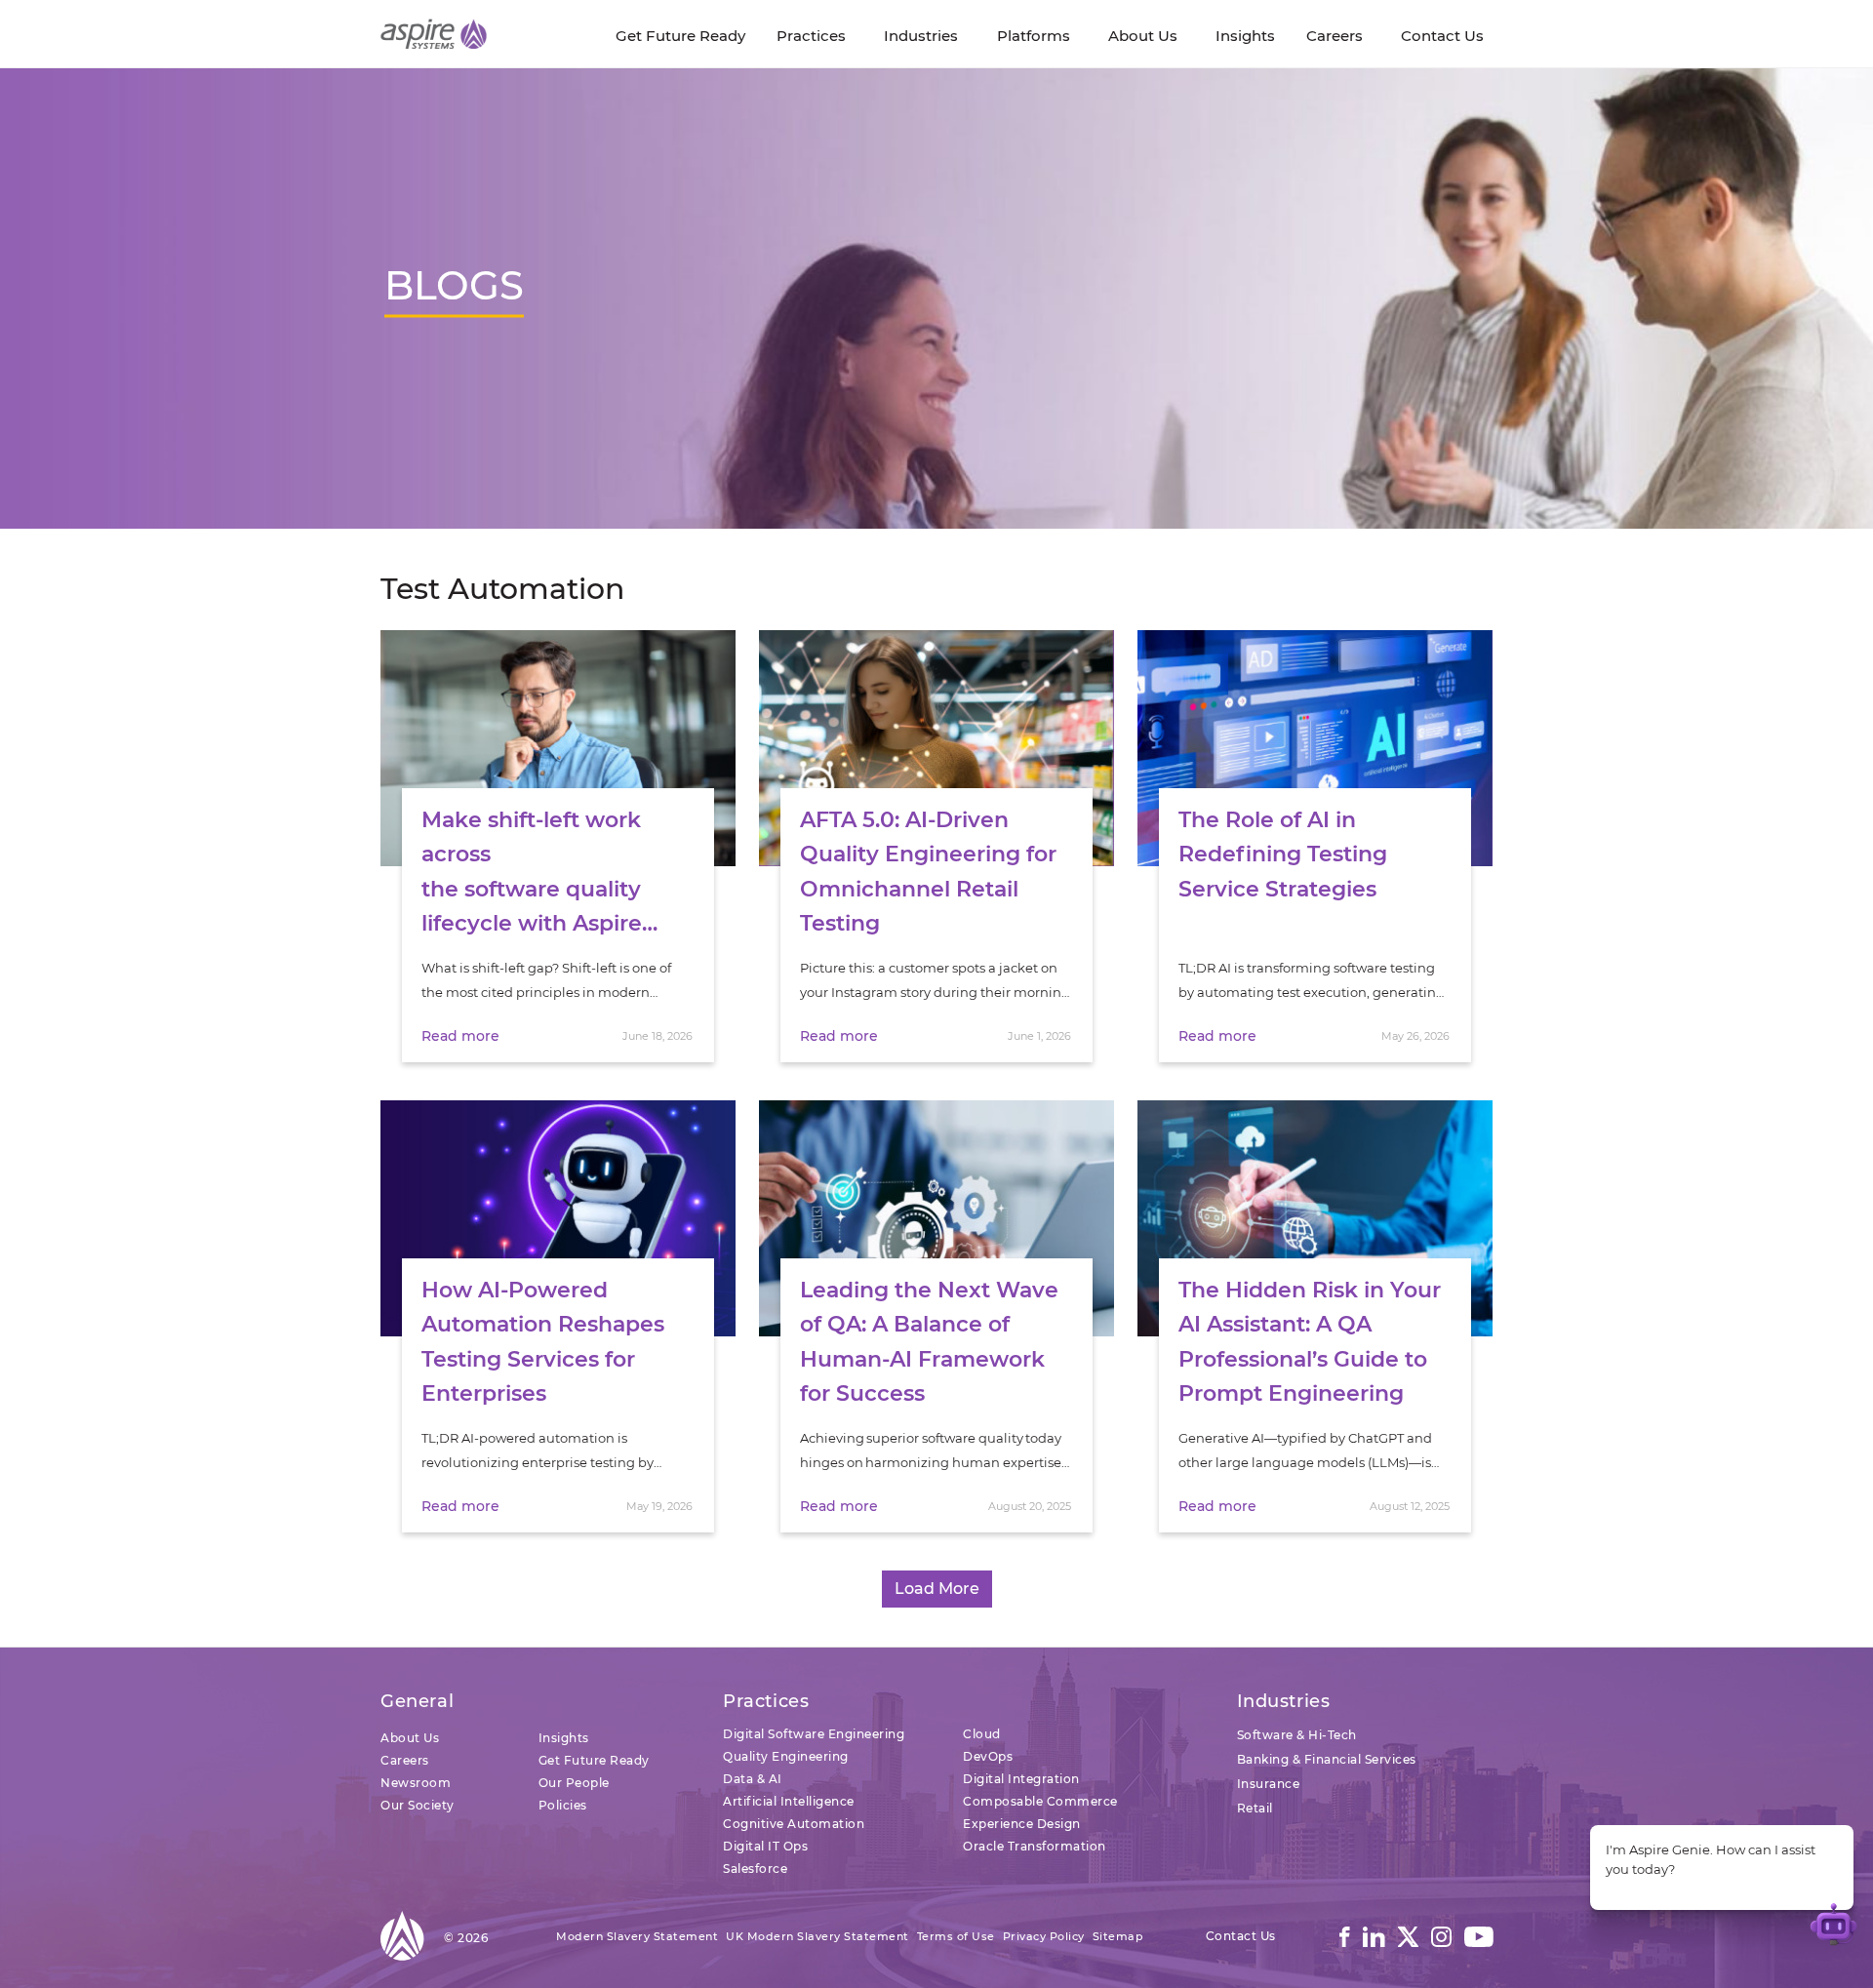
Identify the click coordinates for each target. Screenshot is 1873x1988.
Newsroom (416, 1783)
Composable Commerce (1040, 1801)
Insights (564, 1738)
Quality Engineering (786, 1756)
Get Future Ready (594, 1760)
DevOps (988, 1756)
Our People (574, 1783)
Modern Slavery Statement (637, 1936)
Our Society (418, 1805)
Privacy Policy (1044, 1936)
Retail (1255, 1808)
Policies (563, 1805)
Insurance (1269, 1784)
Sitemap (1118, 1936)
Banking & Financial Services (1327, 1759)
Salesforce (755, 1869)
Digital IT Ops (765, 1846)
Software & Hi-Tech (1297, 1735)
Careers (405, 1760)
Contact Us (1241, 1936)
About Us (410, 1738)
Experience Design (1022, 1824)
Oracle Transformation (1035, 1846)
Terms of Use (956, 1936)
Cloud (982, 1734)
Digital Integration (1021, 1779)
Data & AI (753, 1779)
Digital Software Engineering (814, 1734)
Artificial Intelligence (789, 1801)
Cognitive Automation (794, 1824)
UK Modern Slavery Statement (817, 1936)
